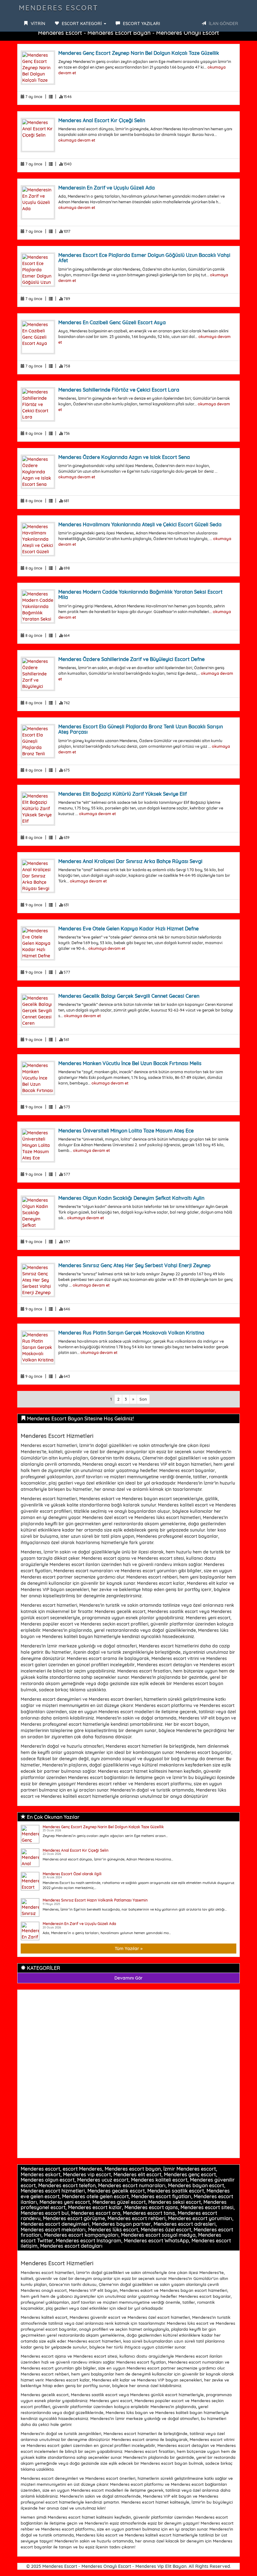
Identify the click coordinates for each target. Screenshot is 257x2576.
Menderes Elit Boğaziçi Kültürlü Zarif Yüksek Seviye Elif (123, 794)
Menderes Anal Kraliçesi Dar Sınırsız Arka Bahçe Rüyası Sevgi (130, 861)
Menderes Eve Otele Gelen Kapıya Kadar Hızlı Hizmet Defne (128, 929)
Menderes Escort (59, 8)
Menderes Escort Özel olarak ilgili (72, 1874)
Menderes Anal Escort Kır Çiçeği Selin (102, 120)
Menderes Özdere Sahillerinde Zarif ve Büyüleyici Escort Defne (131, 659)
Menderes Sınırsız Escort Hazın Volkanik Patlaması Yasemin (95, 1900)
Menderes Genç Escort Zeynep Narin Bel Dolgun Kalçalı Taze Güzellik (139, 53)
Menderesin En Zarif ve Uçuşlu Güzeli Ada (107, 188)
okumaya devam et (77, 140)
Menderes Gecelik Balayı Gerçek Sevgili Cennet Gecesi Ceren (129, 996)
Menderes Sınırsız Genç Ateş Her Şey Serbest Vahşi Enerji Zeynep (134, 1265)
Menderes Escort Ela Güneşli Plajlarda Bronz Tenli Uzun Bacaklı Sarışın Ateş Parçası (141, 729)
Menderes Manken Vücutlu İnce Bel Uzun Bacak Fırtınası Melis (130, 1063)
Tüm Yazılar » (129, 1949)
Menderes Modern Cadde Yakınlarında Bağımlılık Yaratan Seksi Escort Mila (140, 595)
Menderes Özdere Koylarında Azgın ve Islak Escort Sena (124, 457)
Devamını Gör (128, 1978)
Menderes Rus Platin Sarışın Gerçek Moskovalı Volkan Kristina (131, 1333)
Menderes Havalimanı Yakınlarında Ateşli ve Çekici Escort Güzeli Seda (140, 524)
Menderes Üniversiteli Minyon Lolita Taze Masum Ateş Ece (126, 1131)
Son (143, 1399)
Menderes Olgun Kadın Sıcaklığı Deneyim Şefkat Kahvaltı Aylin (131, 1198)
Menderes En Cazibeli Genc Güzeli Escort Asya (112, 322)
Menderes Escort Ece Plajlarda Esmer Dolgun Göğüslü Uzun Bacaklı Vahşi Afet (144, 258)
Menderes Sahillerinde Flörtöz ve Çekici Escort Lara (119, 390)
